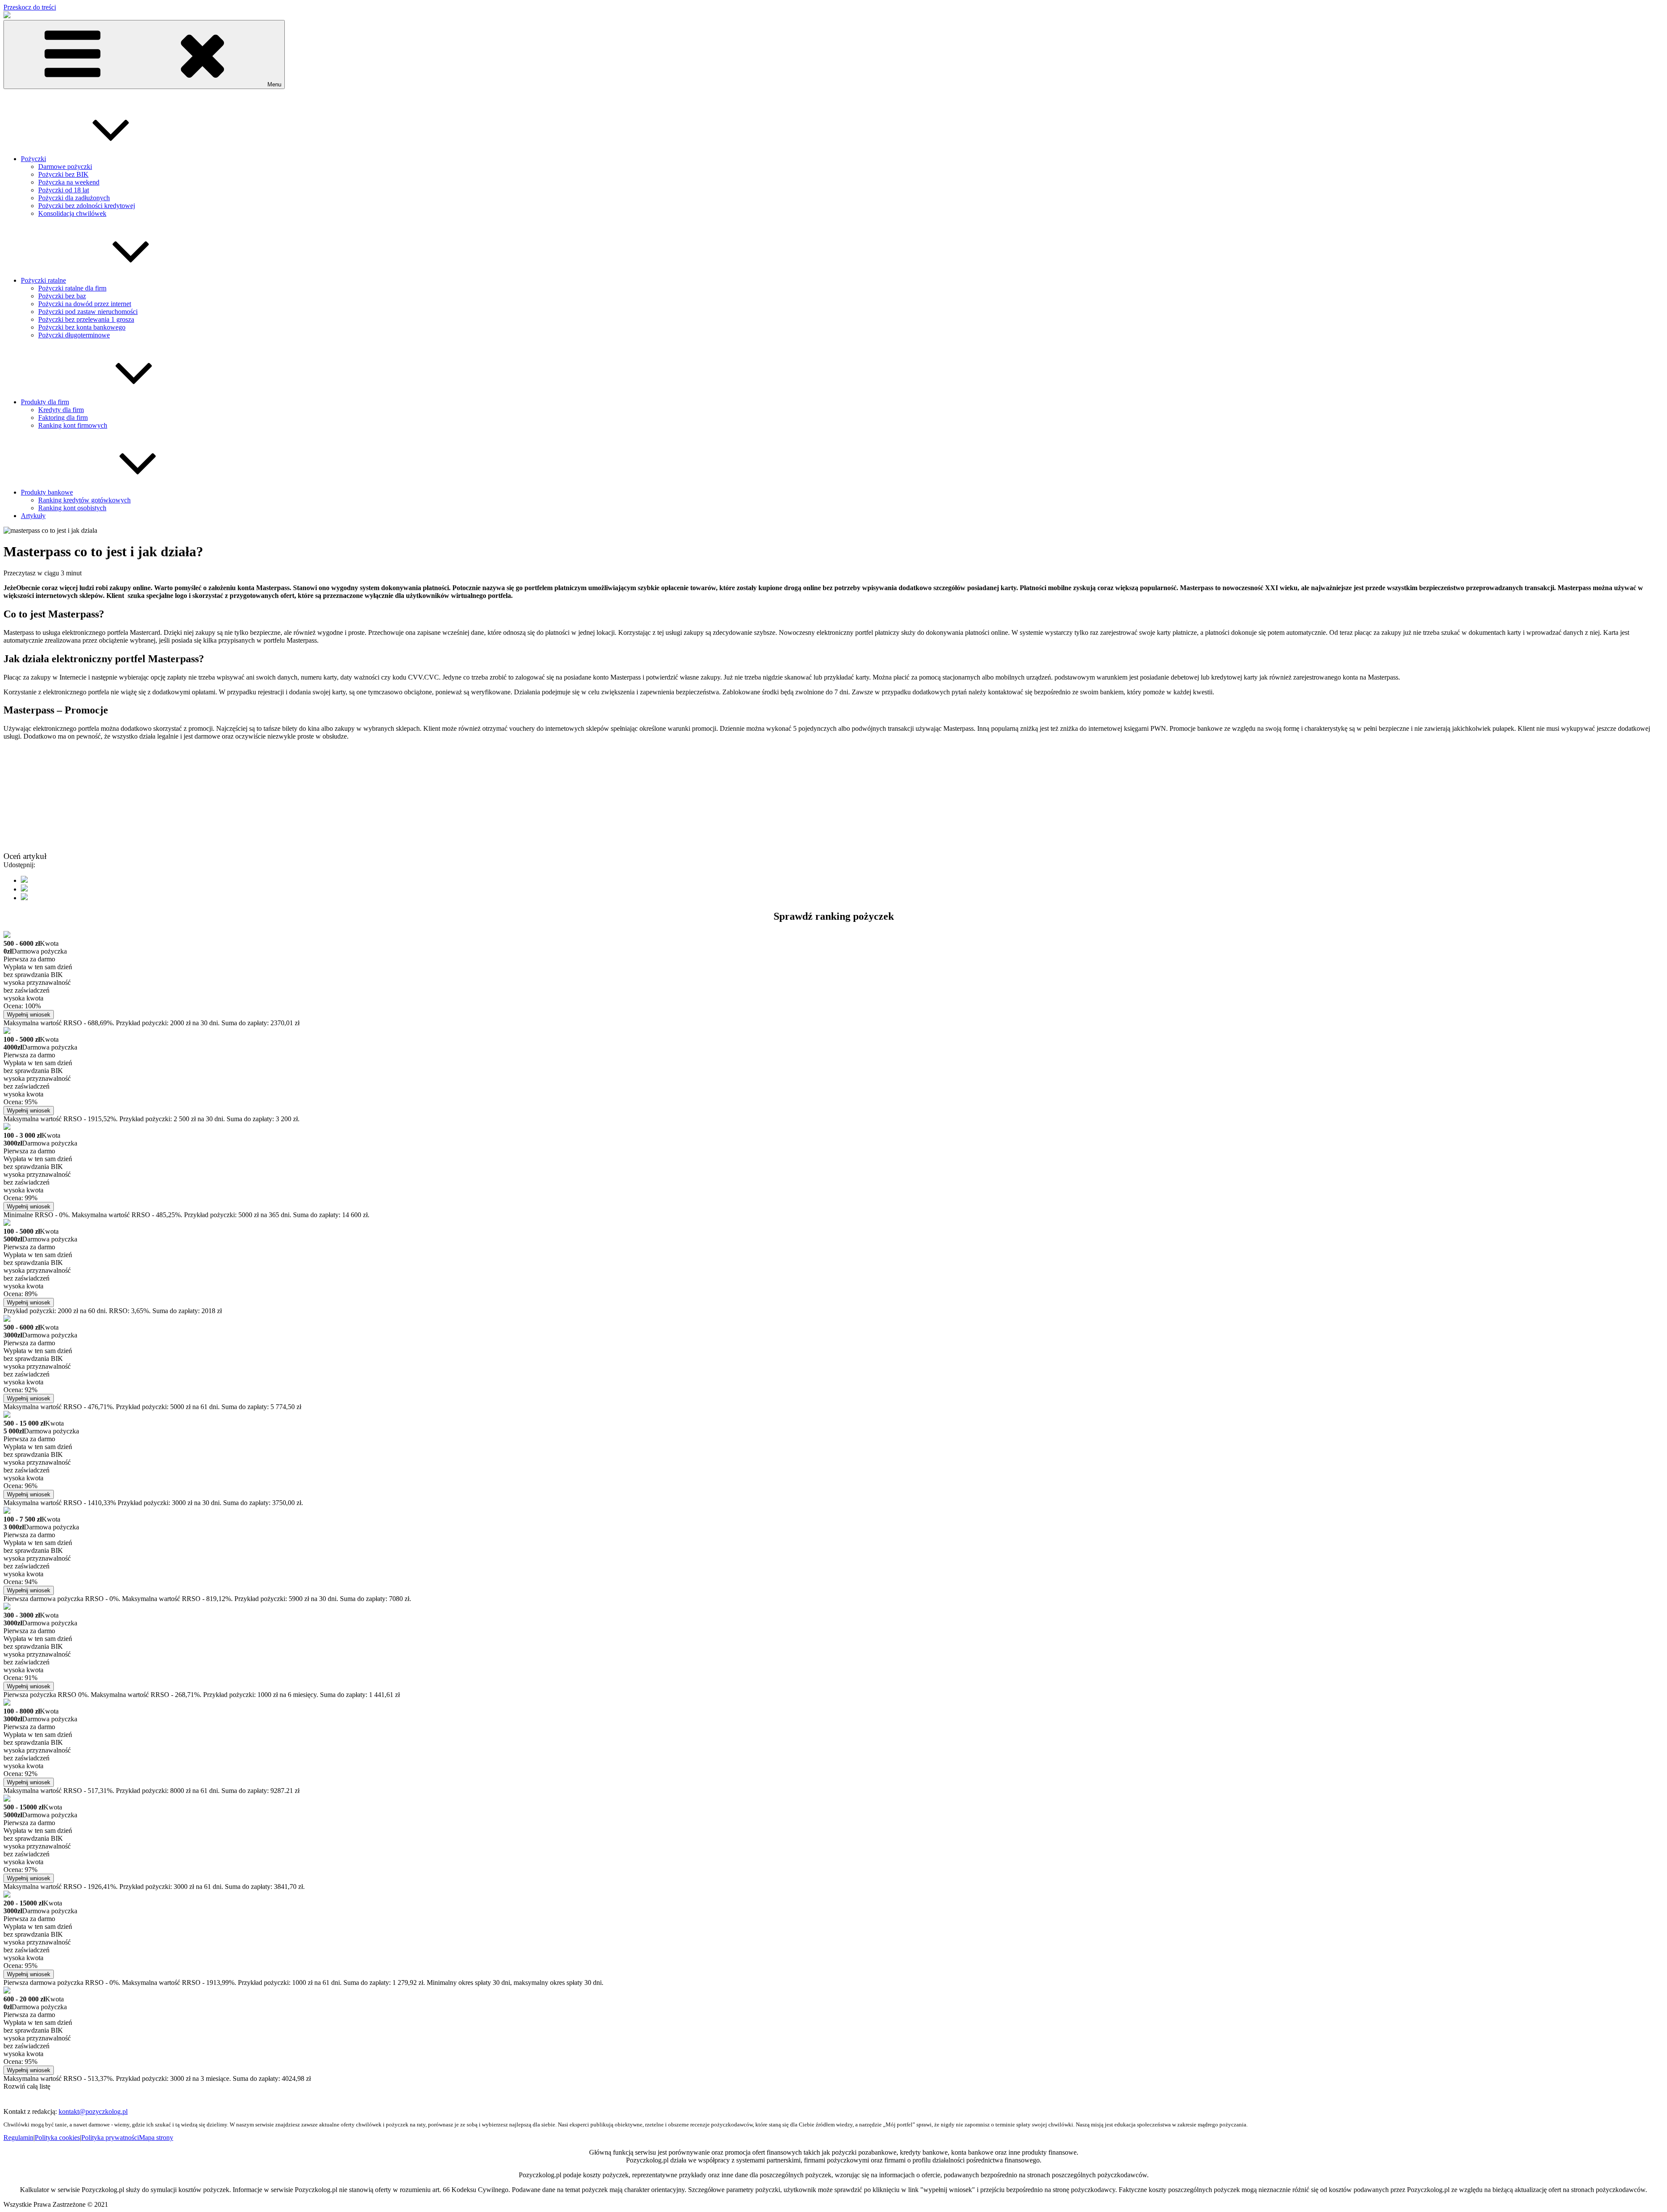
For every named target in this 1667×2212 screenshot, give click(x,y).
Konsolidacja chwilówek (72, 213)
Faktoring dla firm (63, 418)
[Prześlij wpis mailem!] (24, 898)
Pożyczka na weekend (69, 182)
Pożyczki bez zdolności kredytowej (87, 206)
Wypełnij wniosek (29, 1015)
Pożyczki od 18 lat (64, 190)
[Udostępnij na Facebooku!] (24, 880)
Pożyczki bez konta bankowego (82, 327)
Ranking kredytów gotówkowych (84, 500)
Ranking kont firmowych (73, 425)
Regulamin (18, 2138)
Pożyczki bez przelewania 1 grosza (86, 319)
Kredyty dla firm (61, 410)
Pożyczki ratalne (43, 280)
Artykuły (33, 516)
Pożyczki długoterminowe (74, 335)
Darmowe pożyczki (65, 167)
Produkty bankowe (47, 492)
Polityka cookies (57, 2138)
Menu (274, 84)
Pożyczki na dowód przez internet (85, 304)
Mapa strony (156, 2138)
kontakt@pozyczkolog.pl (93, 2111)
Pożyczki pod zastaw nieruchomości (88, 312)
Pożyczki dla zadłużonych (74, 198)
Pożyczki (33, 159)
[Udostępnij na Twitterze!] (24, 889)
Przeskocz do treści (30, 7)
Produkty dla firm (45, 402)
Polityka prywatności (110, 2138)
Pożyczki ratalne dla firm (72, 288)
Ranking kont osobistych (72, 508)
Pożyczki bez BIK (63, 174)
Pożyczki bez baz (62, 296)
